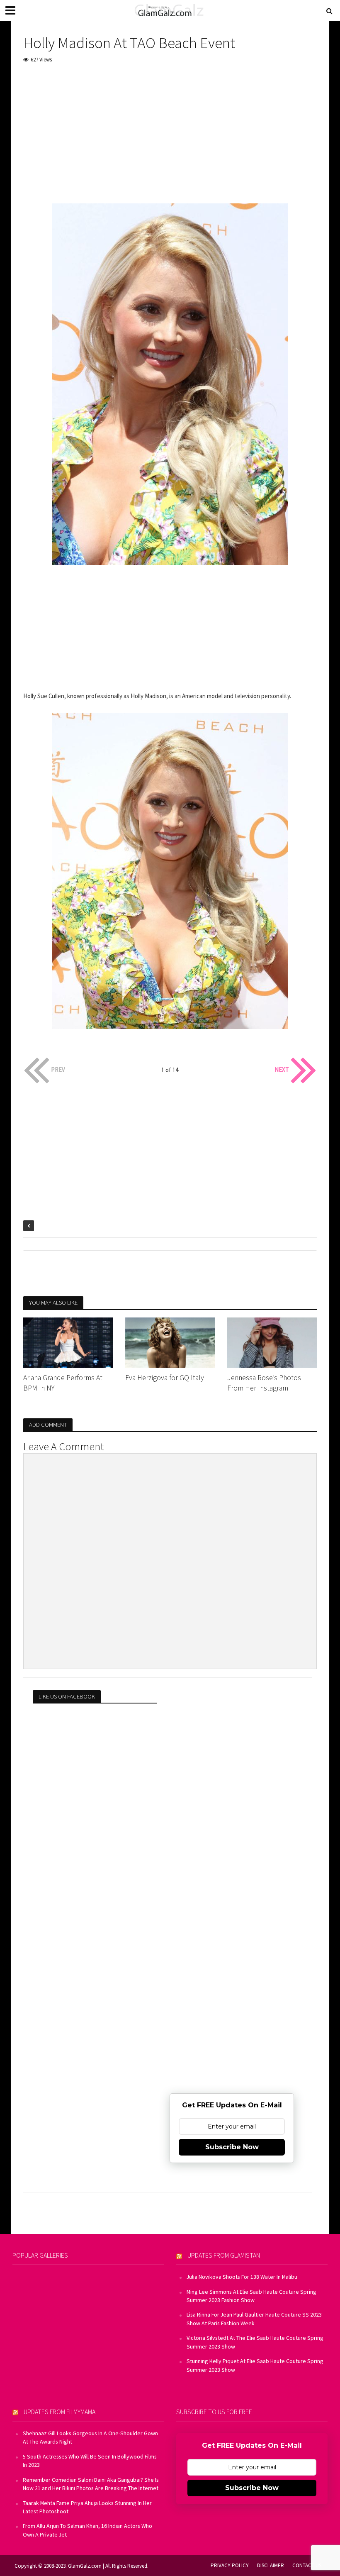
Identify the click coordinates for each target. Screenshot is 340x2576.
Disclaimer (271, 2565)
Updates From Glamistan (224, 2255)
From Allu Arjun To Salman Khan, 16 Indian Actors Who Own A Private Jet (87, 2530)
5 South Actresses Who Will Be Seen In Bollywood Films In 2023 (90, 2461)
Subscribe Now (232, 2147)
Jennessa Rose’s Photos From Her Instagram (264, 1383)
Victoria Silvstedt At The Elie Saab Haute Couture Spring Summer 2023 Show (255, 2342)
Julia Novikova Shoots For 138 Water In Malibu (242, 2277)
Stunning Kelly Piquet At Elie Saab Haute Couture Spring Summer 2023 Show (255, 2365)
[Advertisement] (170, 134)
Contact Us (307, 2565)
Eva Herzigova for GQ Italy (165, 1378)
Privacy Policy (230, 2565)
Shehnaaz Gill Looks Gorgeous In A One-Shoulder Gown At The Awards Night (90, 2437)
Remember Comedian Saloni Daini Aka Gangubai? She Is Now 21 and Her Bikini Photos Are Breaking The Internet (91, 2484)
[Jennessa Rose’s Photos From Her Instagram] (272, 1342)
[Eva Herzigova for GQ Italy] (170, 1342)
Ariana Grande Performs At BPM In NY (63, 1383)
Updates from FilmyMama (59, 2412)
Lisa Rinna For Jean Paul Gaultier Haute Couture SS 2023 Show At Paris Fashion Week (254, 2319)
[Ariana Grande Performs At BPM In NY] (68, 1342)
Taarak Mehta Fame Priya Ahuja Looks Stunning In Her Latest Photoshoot (87, 2507)
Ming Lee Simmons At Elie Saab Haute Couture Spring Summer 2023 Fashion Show (251, 2296)
